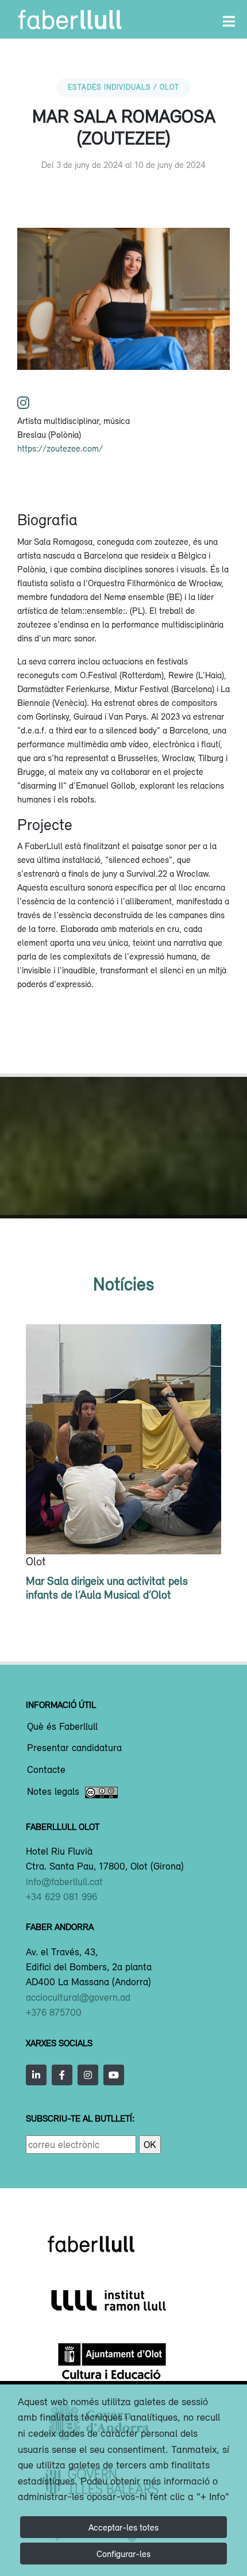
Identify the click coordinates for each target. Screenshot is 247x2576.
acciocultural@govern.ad (78, 1997)
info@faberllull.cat (64, 1882)
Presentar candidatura (74, 1748)
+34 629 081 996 (61, 1897)
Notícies (123, 1284)
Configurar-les (123, 2554)
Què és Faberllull (62, 1727)
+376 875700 (54, 2012)
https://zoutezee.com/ (60, 448)
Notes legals (53, 1792)
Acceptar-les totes (123, 2527)
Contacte (46, 1770)
